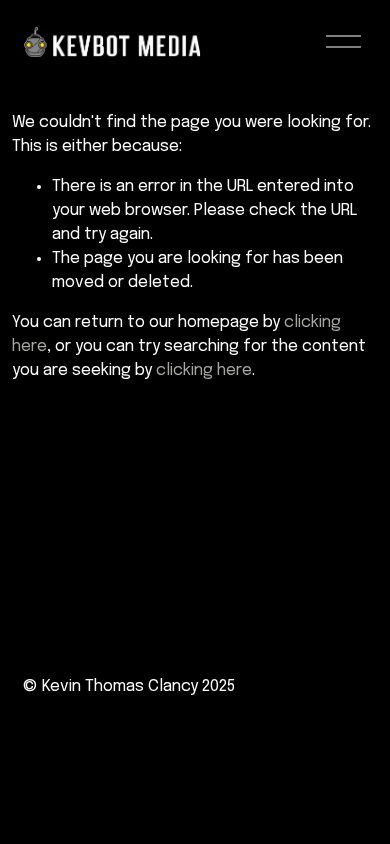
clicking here (204, 370)
